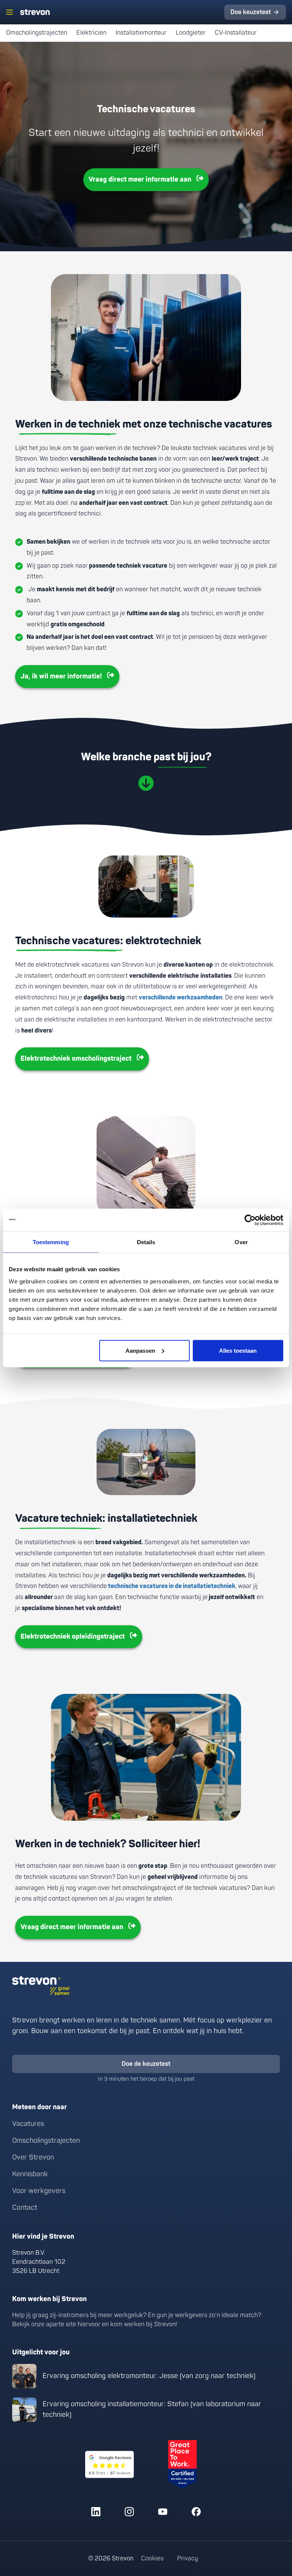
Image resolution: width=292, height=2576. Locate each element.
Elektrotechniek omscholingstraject (76, 1059)
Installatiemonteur (141, 33)
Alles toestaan (238, 1350)
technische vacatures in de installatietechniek (171, 1586)
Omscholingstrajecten (37, 33)
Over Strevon (33, 2157)
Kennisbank (30, 2174)
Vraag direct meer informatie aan (140, 180)
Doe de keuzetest (146, 2064)
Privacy (188, 2558)
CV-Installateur (237, 33)
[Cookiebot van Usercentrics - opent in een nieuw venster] (250, 1220)
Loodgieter (191, 33)
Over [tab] (241, 1242)
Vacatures (28, 2124)
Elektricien (91, 33)
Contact (25, 2208)
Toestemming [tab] (51, 1242)
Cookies (152, 2558)
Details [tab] (146, 1242)
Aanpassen (140, 1350)
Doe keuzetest (251, 12)
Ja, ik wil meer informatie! (61, 676)
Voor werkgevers (39, 2191)
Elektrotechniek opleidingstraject (73, 1637)
